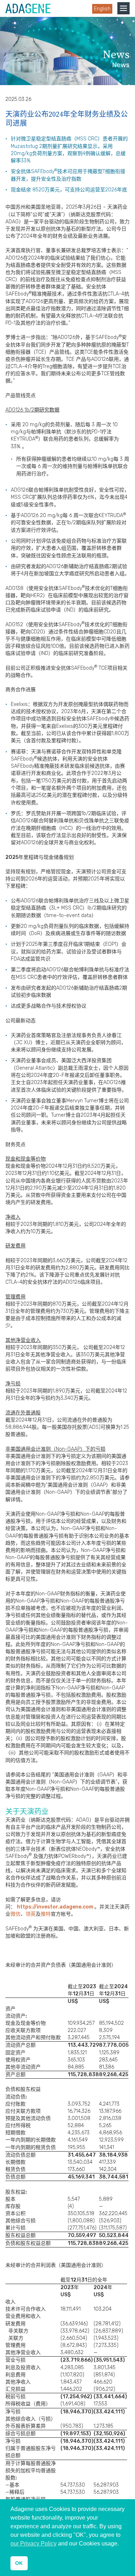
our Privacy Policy (33, 2544)
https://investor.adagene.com (56, 1907)
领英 (31, 1914)
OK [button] (19, 2563)
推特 (46, 1914)
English (102, 9)
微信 (15, 1914)
